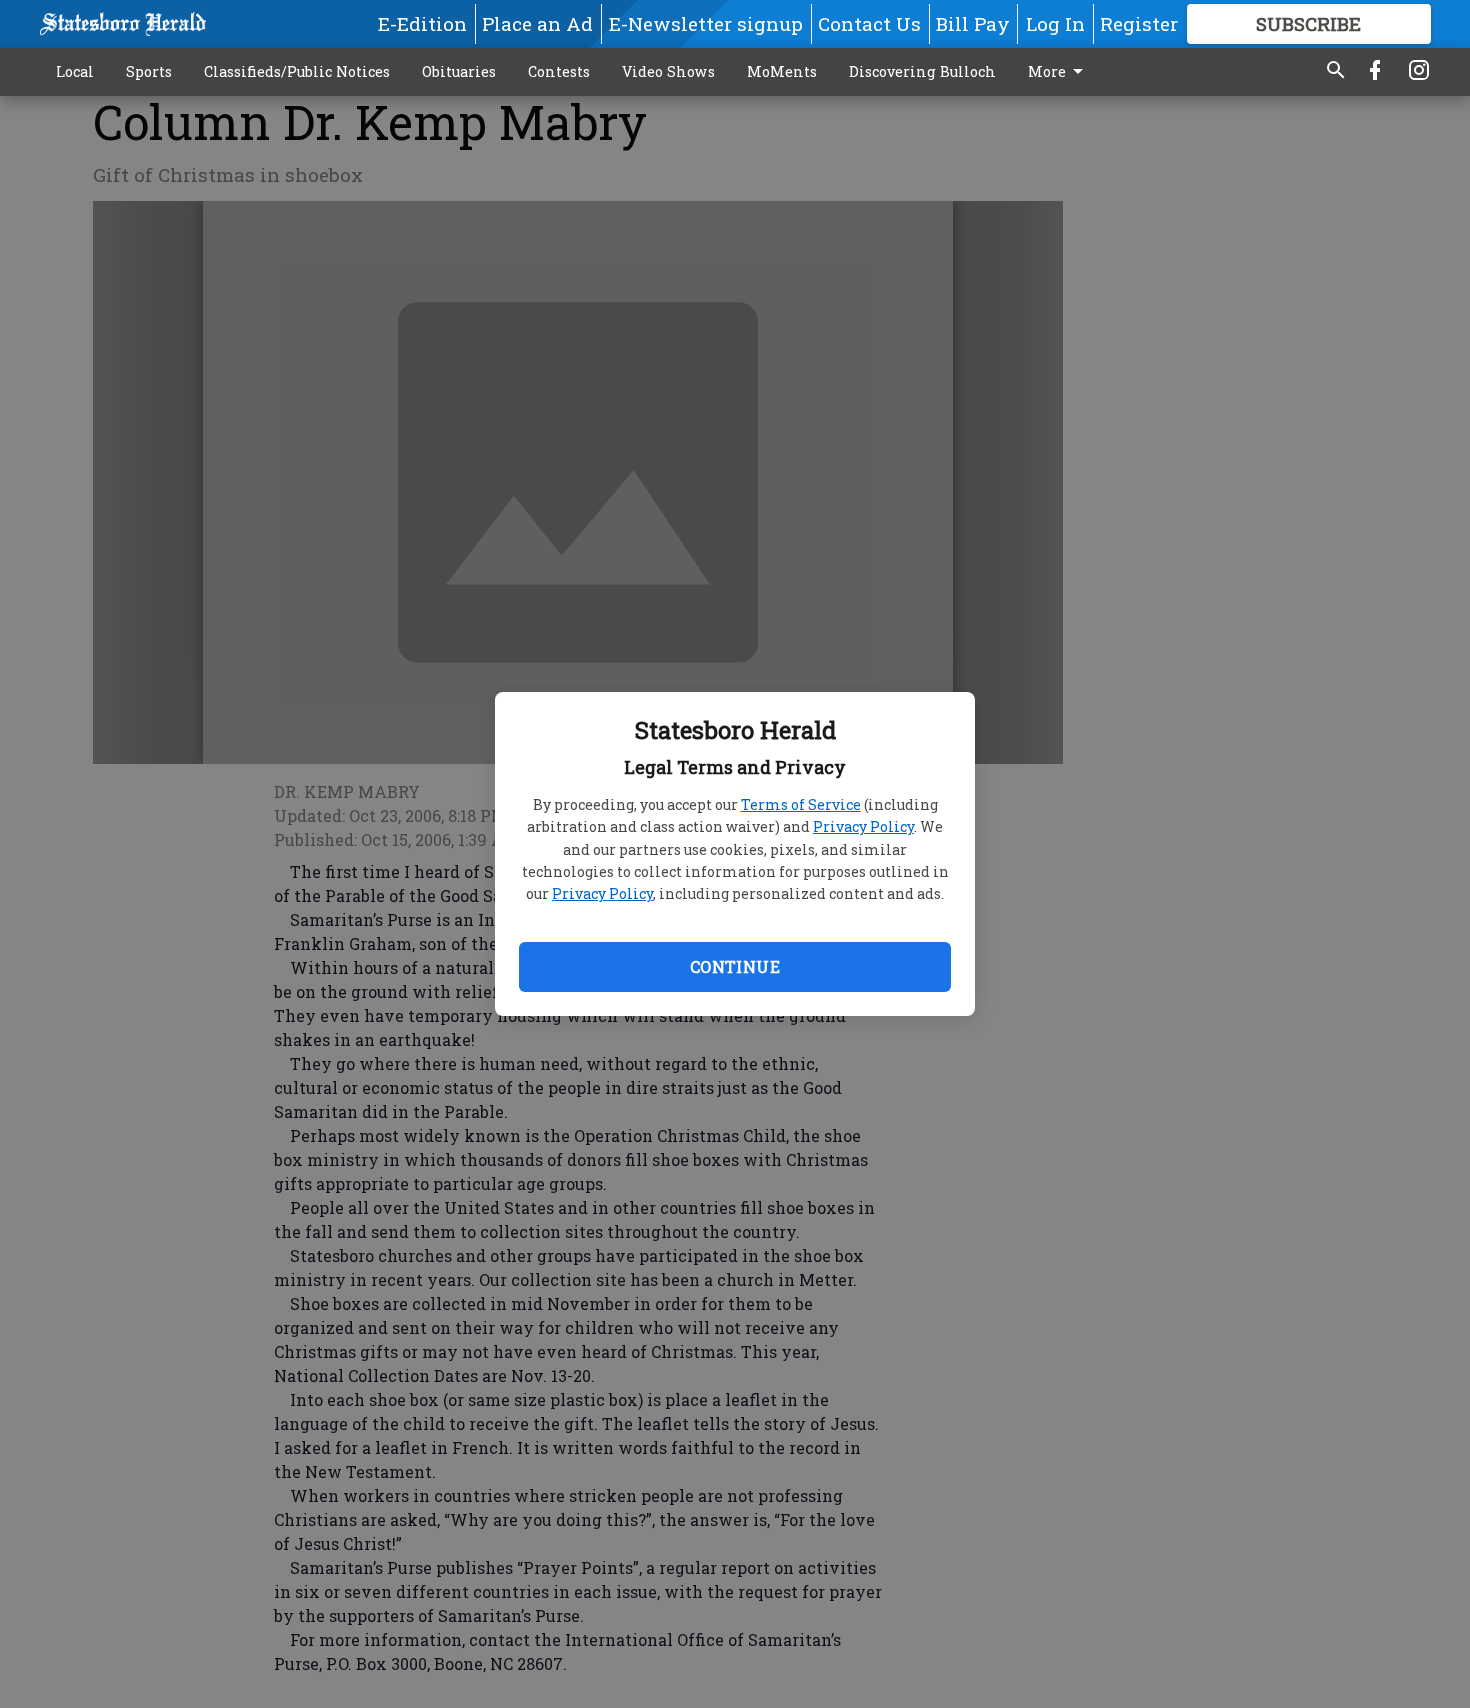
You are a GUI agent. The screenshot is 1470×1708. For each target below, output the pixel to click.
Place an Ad (537, 23)
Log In (1055, 23)
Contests (559, 71)
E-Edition (422, 23)
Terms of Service (801, 804)
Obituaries (459, 71)
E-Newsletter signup (706, 23)
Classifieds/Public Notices (297, 71)
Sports (149, 71)
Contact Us (869, 23)
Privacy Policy (863, 826)
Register (1139, 23)
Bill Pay (973, 23)
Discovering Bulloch (922, 71)
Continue (735, 966)
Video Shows (668, 71)
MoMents (782, 71)
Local (75, 71)
